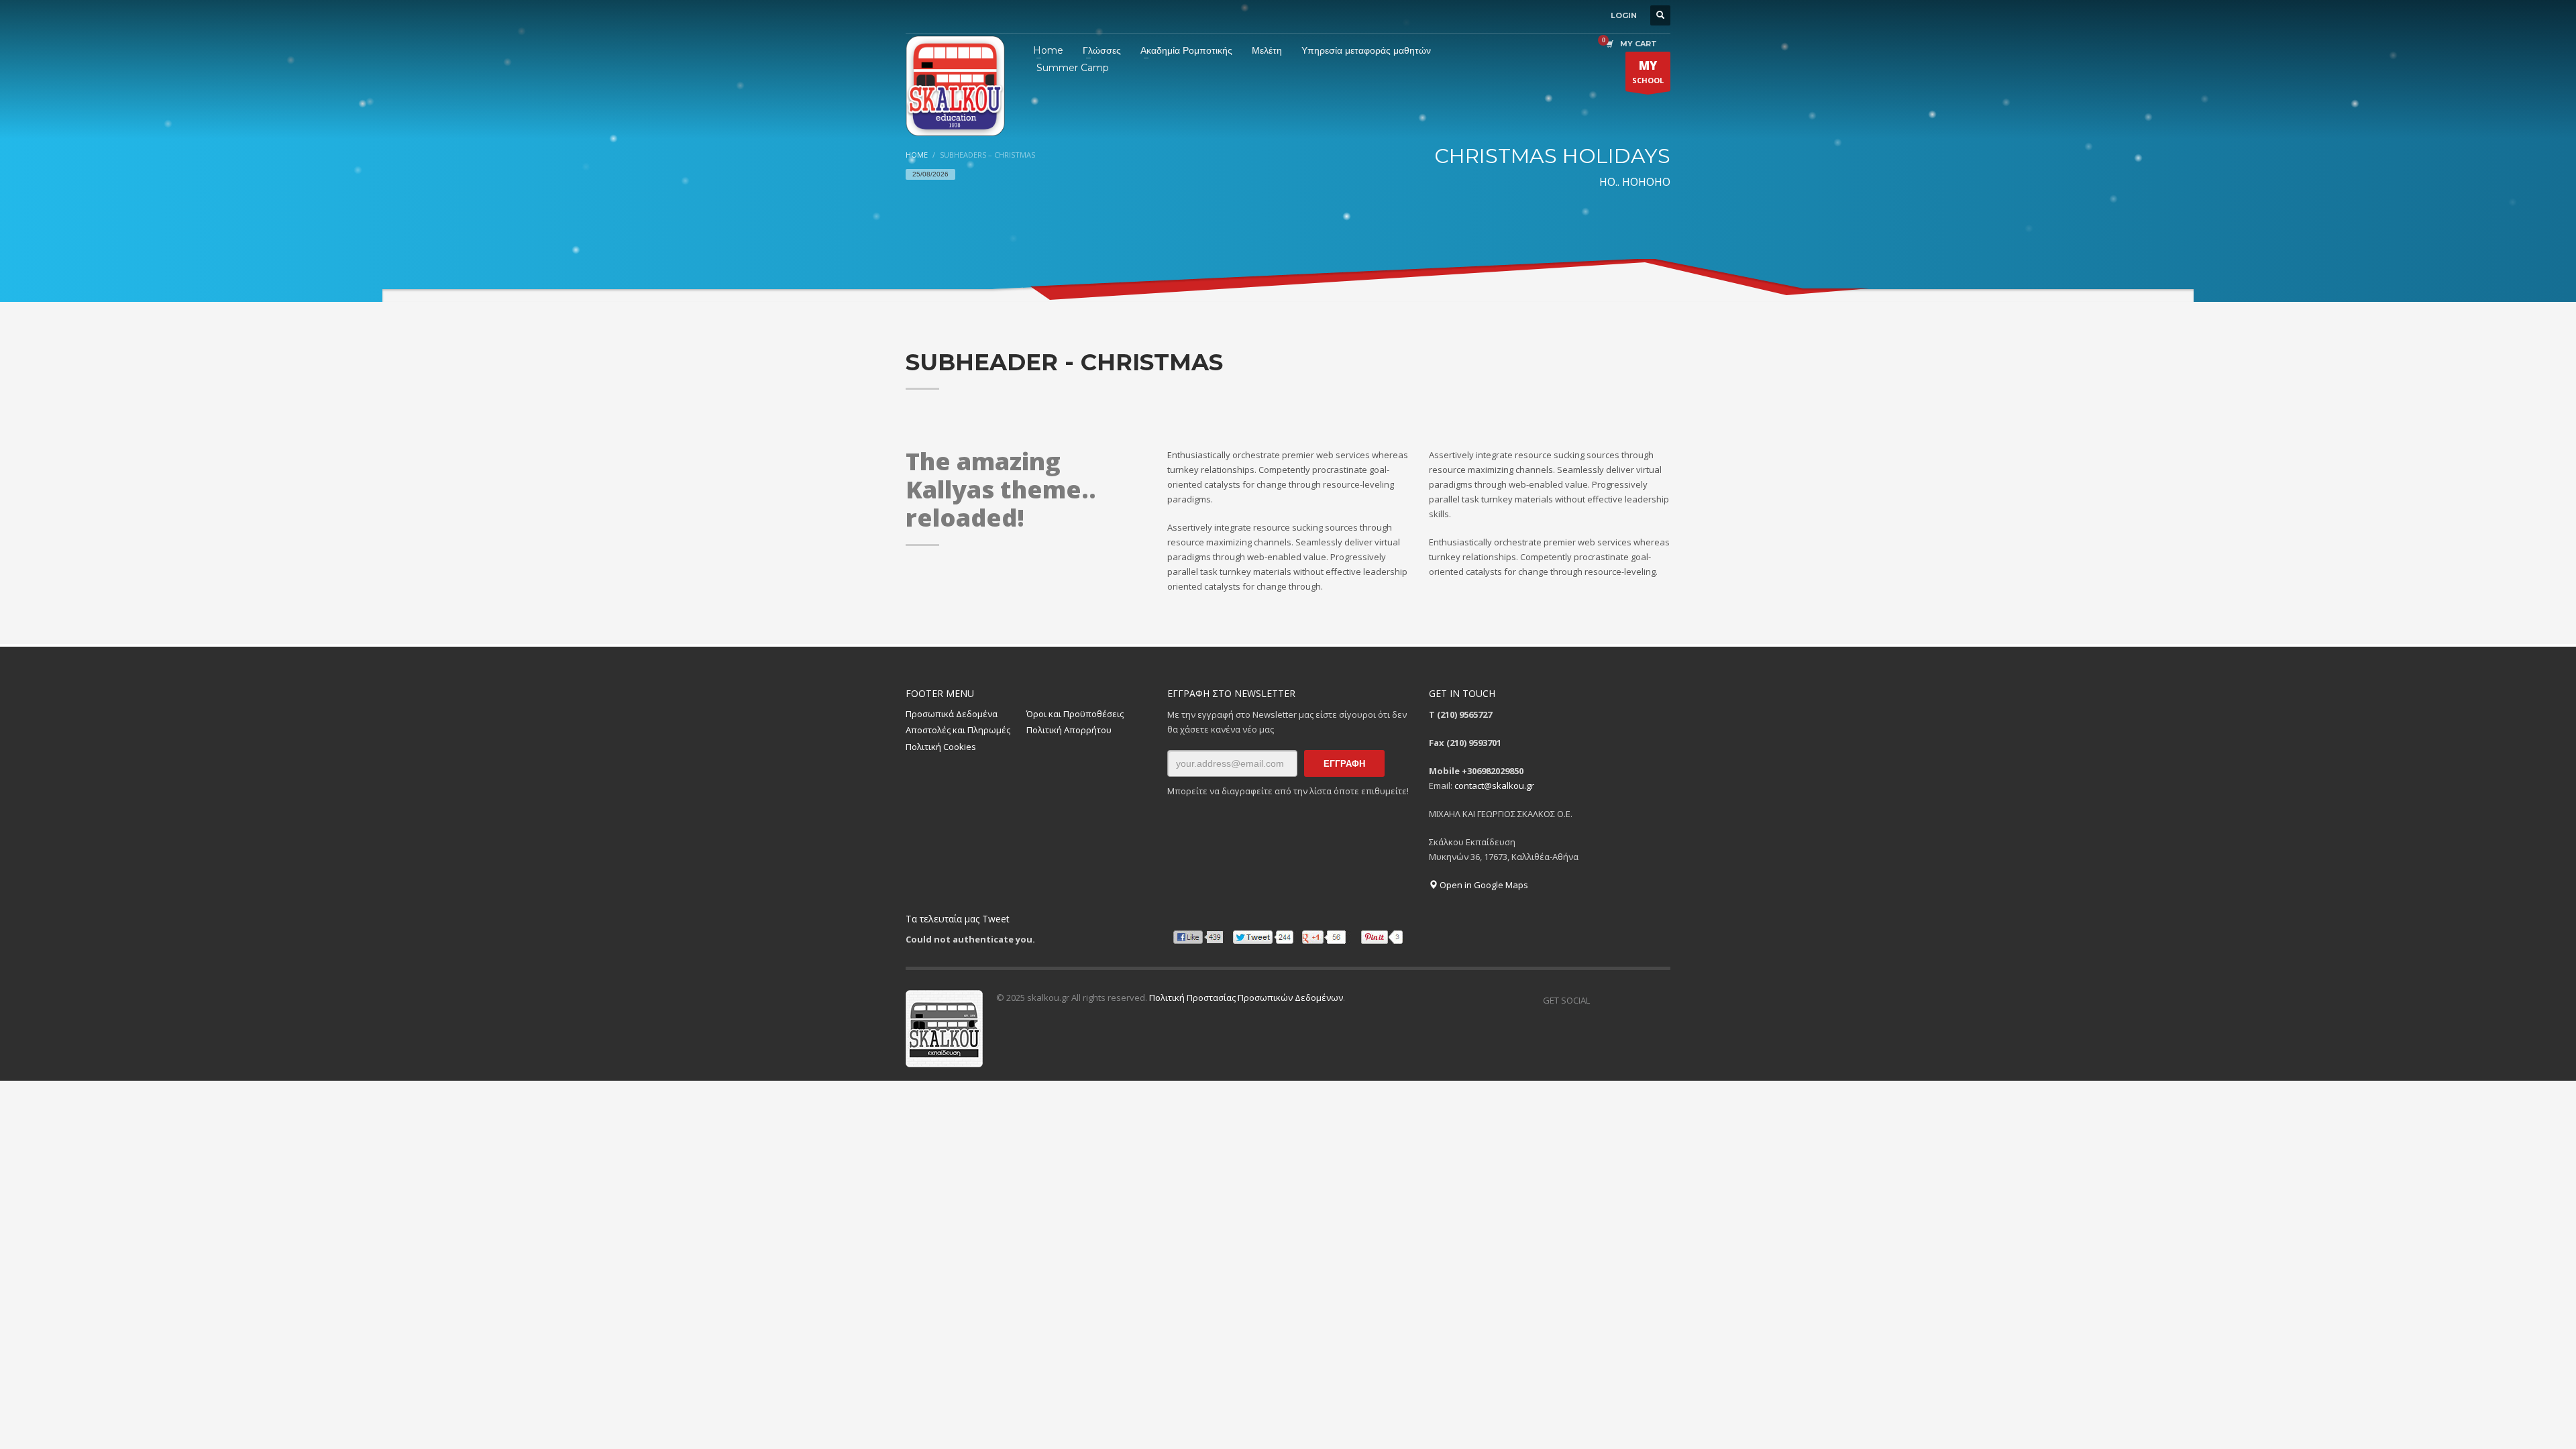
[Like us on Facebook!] (1600, 1000)
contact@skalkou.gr (1494, 786)
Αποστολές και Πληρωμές (958, 730)
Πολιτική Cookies (941, 747)
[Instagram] (1640, 1000)
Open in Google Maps (1483, 885)
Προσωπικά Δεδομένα (952, 714)
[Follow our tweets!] (1620, 1000)
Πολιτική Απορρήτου (1069, 730)
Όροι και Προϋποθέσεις (1075, 714)
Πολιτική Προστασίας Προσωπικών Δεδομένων (1246, 998)
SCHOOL (1648, 71)
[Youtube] (1660, 1000)
